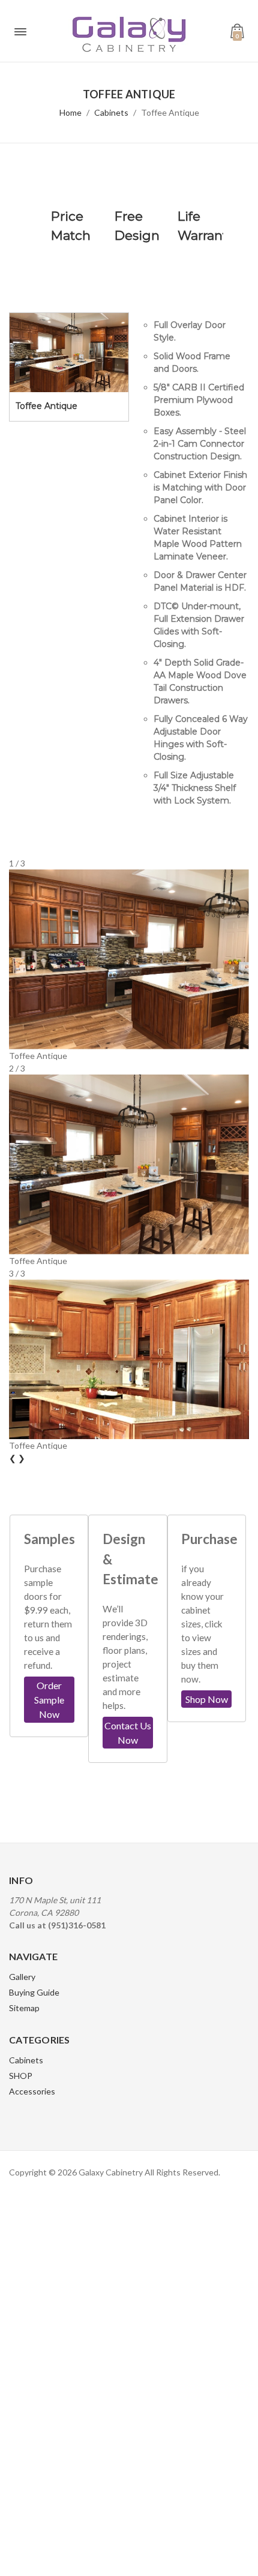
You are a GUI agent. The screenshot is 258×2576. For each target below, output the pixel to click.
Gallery (22, 1977)
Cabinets (111, 112)
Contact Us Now (128, 1733)
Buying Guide (34, 1992)
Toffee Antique (170, 112)
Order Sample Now (49, 1700)
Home (70, 112)
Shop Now (207, 1699)
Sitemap (24, 2008)
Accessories (32, 2091)
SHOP (21, 2076)
